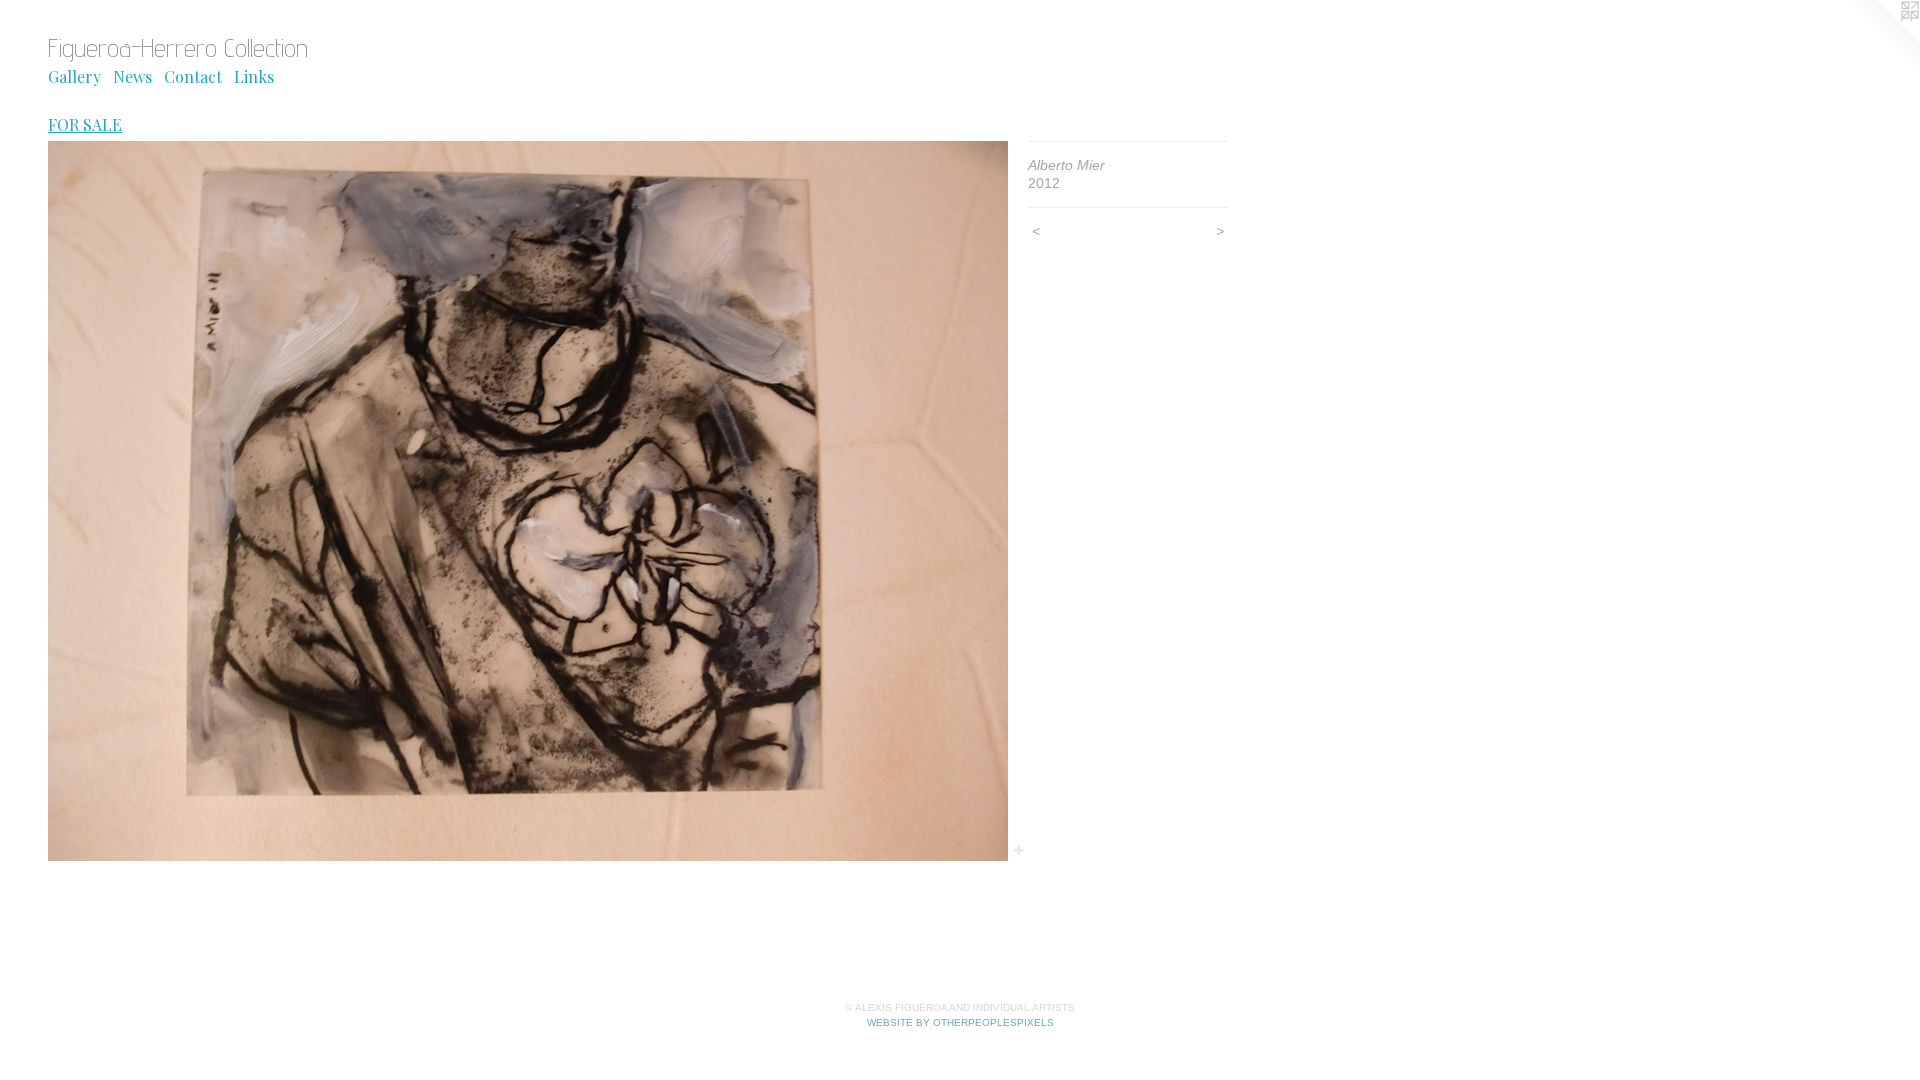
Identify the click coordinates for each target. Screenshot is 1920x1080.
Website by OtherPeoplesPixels (960, 1022)
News (132, 76)
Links (254, 76)
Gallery (74, 76)
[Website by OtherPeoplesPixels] (1880, 40)
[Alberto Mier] (528, 501)
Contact (193, 76)
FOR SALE (85, 124)
